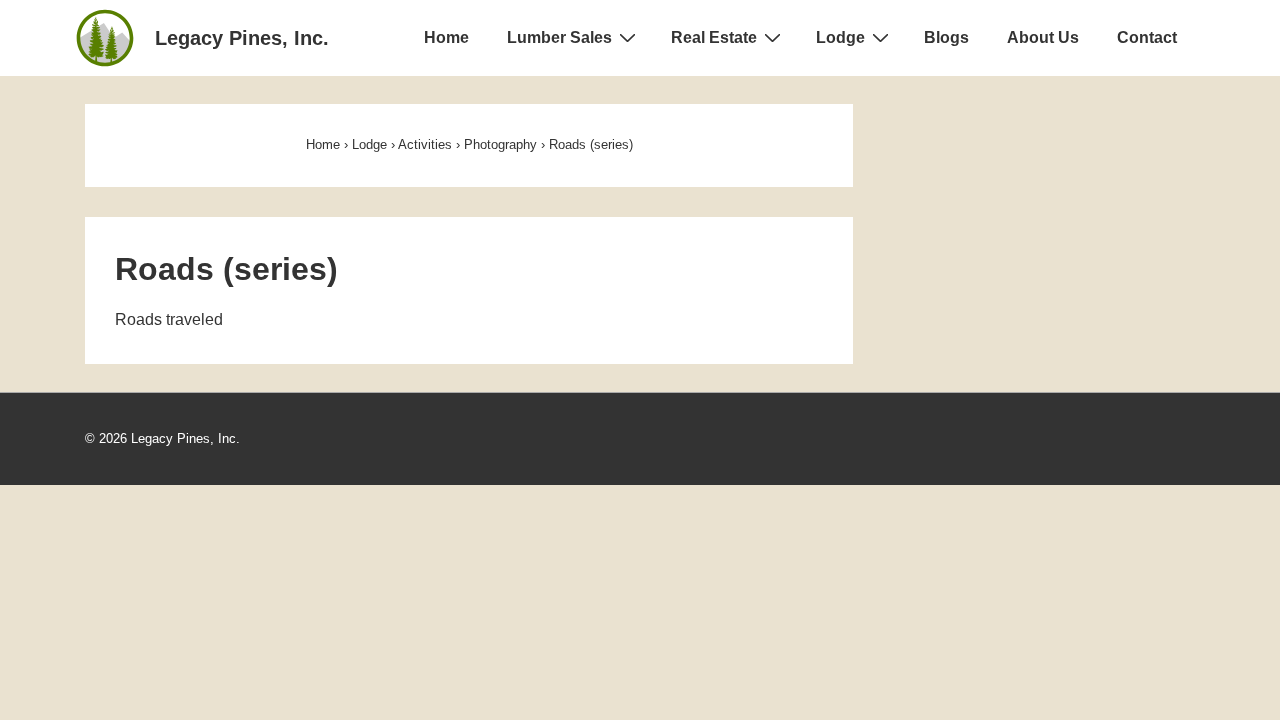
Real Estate (714, 37)
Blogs (946, 37)
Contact (1147, 37)
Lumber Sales (559, 37)
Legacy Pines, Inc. (242, 38)
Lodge (840, 37)
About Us (1043, 37)
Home (446, 37)
